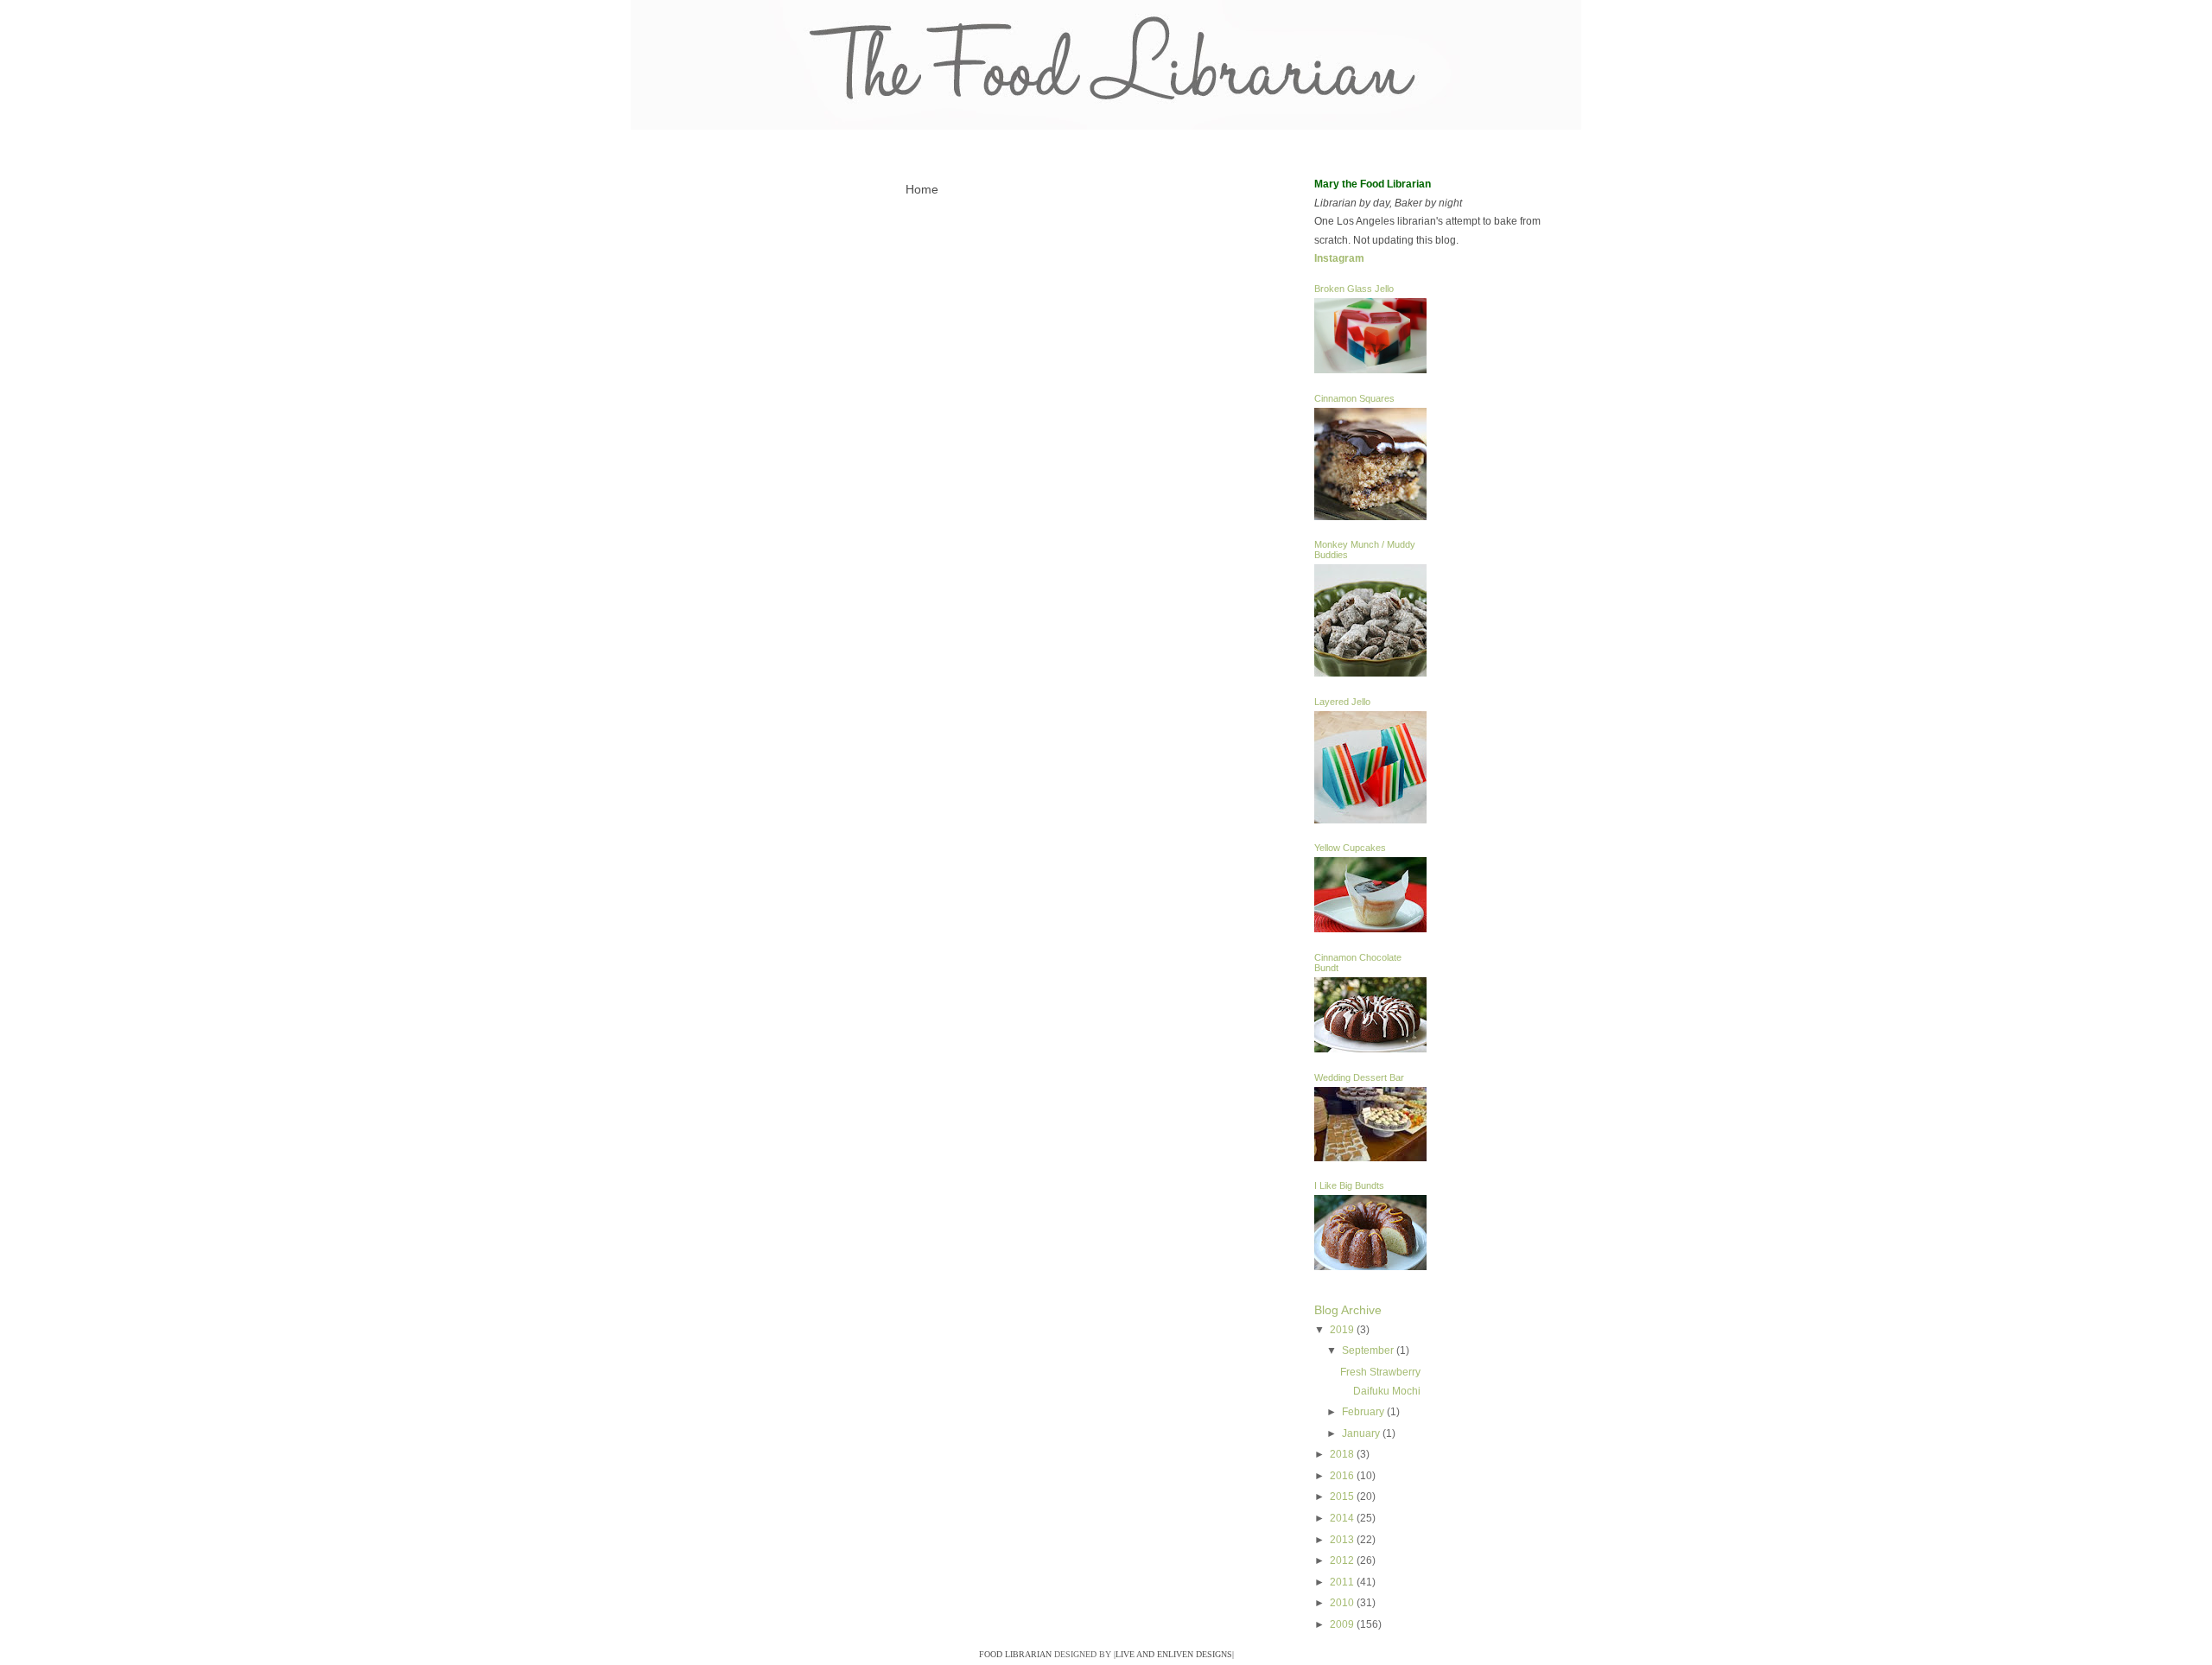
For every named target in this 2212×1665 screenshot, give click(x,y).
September (1369, 1350)
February (1364, 1412)
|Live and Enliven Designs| (1174, 1654)
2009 (1343, 1624)
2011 (1343, 1582)
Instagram (1339, 258)
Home (922, 189)
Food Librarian (1015, 1654)
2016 (1343, 1476)
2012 (1343, 1560)
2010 (1343, 1603)
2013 (1343, 1540)
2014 (1343, 1518)
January (1362, 1433)
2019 (1343, 1330)
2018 (1343, 1454)
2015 (1343, 1497)
